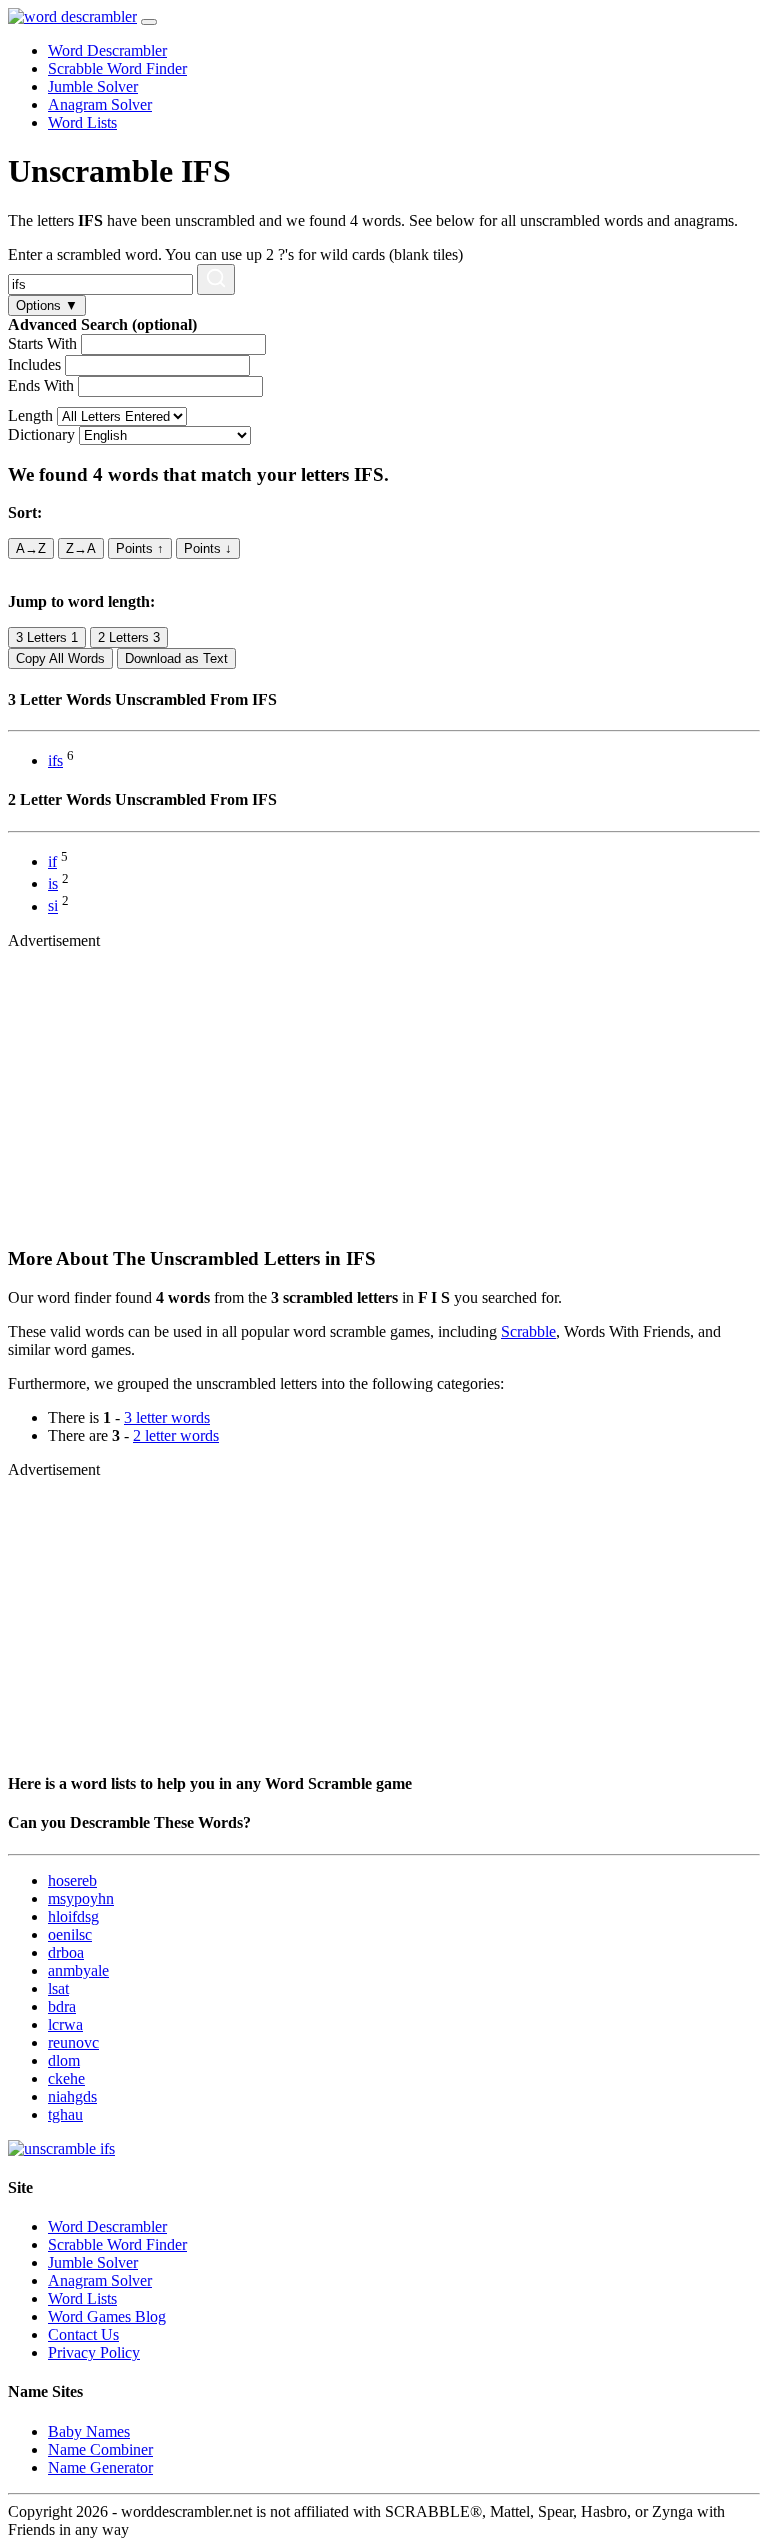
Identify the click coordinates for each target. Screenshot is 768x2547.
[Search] (216, 279)
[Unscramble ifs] (61, 2148)
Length (30, 415)
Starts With (42, 343)
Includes (34, 364)
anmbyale (78, 1970)
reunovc (73, 2042)
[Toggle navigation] (149, 22)
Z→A (81, 548)
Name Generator (100, 2467)
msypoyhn (81, 1898)
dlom (64, 2060)
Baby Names (89, 2431)
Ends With (41, 385)
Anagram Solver (100, 104)
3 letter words (167, 1417)
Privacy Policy (94, 2352)
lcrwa (65, 2024)
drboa (66, 1952)
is (53, 883)
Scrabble (528, 1331)
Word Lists (82, 122)
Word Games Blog (107, 2316)
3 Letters (47, 637)
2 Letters (129, 637)
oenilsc (70, 1934)
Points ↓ (208, 548)
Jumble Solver (93, 86)
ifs (55, 760)
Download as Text (176, 658)
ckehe (66, 2078)
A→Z (31, 548)
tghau (65, 2114)
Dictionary (41, 434)
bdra (62, 2006)
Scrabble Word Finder (117, 68)
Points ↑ (140, 548)
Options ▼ (47, 305)
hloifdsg (73, 1916)
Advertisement (54, 940)
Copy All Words (60, 658)
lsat (58, 1988)
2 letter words (176, 1435)
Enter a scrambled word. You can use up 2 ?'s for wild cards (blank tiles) (235, 254)
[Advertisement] (384, 1090)
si (53, 906)
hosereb (72, 1880)
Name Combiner (100, 2449)
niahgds (72, 2096)
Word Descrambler (107, 50)
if (52, 861)
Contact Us (83, 2334)
